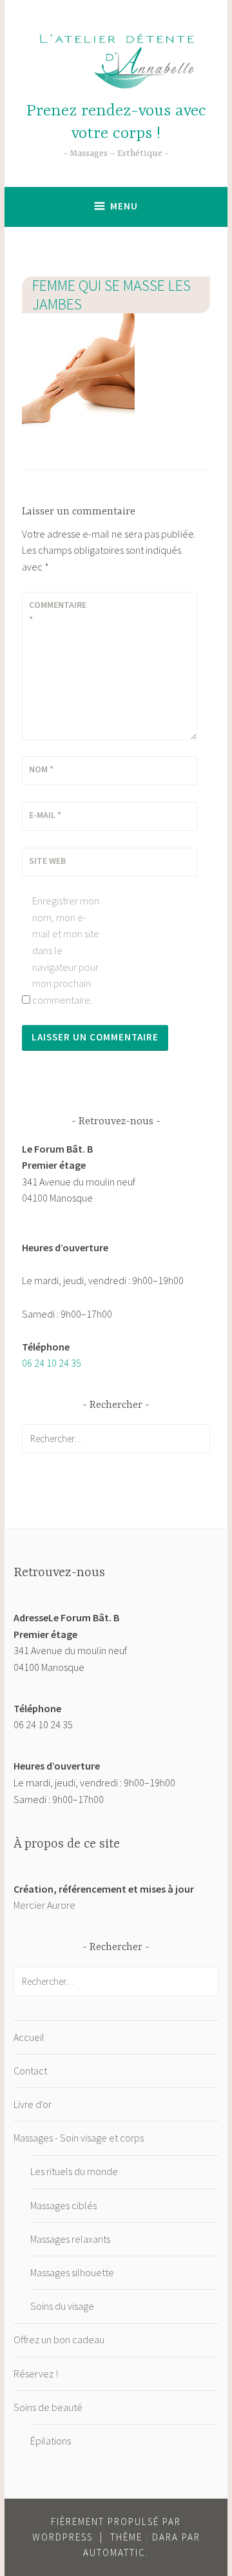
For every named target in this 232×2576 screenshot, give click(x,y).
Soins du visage (62, 2306)
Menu (124, 206)
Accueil (29, 2037)
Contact (30, 2071)
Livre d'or (33, 2104)
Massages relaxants (70, 2239)
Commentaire (58, 612)
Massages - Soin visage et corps (79, 2138)
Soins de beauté (48, 2407)
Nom (41, 769)
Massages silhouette (72, 2272)
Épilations (51, 2441)
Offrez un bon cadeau (59, 2339)
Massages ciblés (63, 2205)
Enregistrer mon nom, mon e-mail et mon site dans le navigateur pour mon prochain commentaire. (66, 950)
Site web (47, 861)
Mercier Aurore (44, 1905)
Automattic (114, 2552)
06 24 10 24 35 (52, 1363)
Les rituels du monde (74, 2171)
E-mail (45, 815)
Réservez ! (36, 2374)
